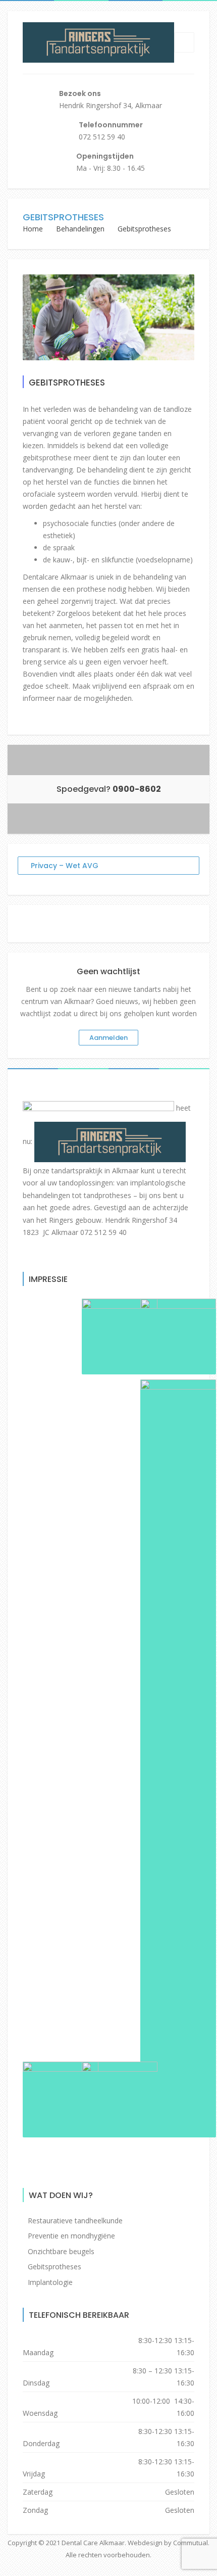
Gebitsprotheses (55, 2267)
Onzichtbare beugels (61, 2251)
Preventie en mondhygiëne (71, 2236)
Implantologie (50, 2282)
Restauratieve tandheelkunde (75, 2221)
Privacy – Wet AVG (65, 866)
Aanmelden (108, 1038)
